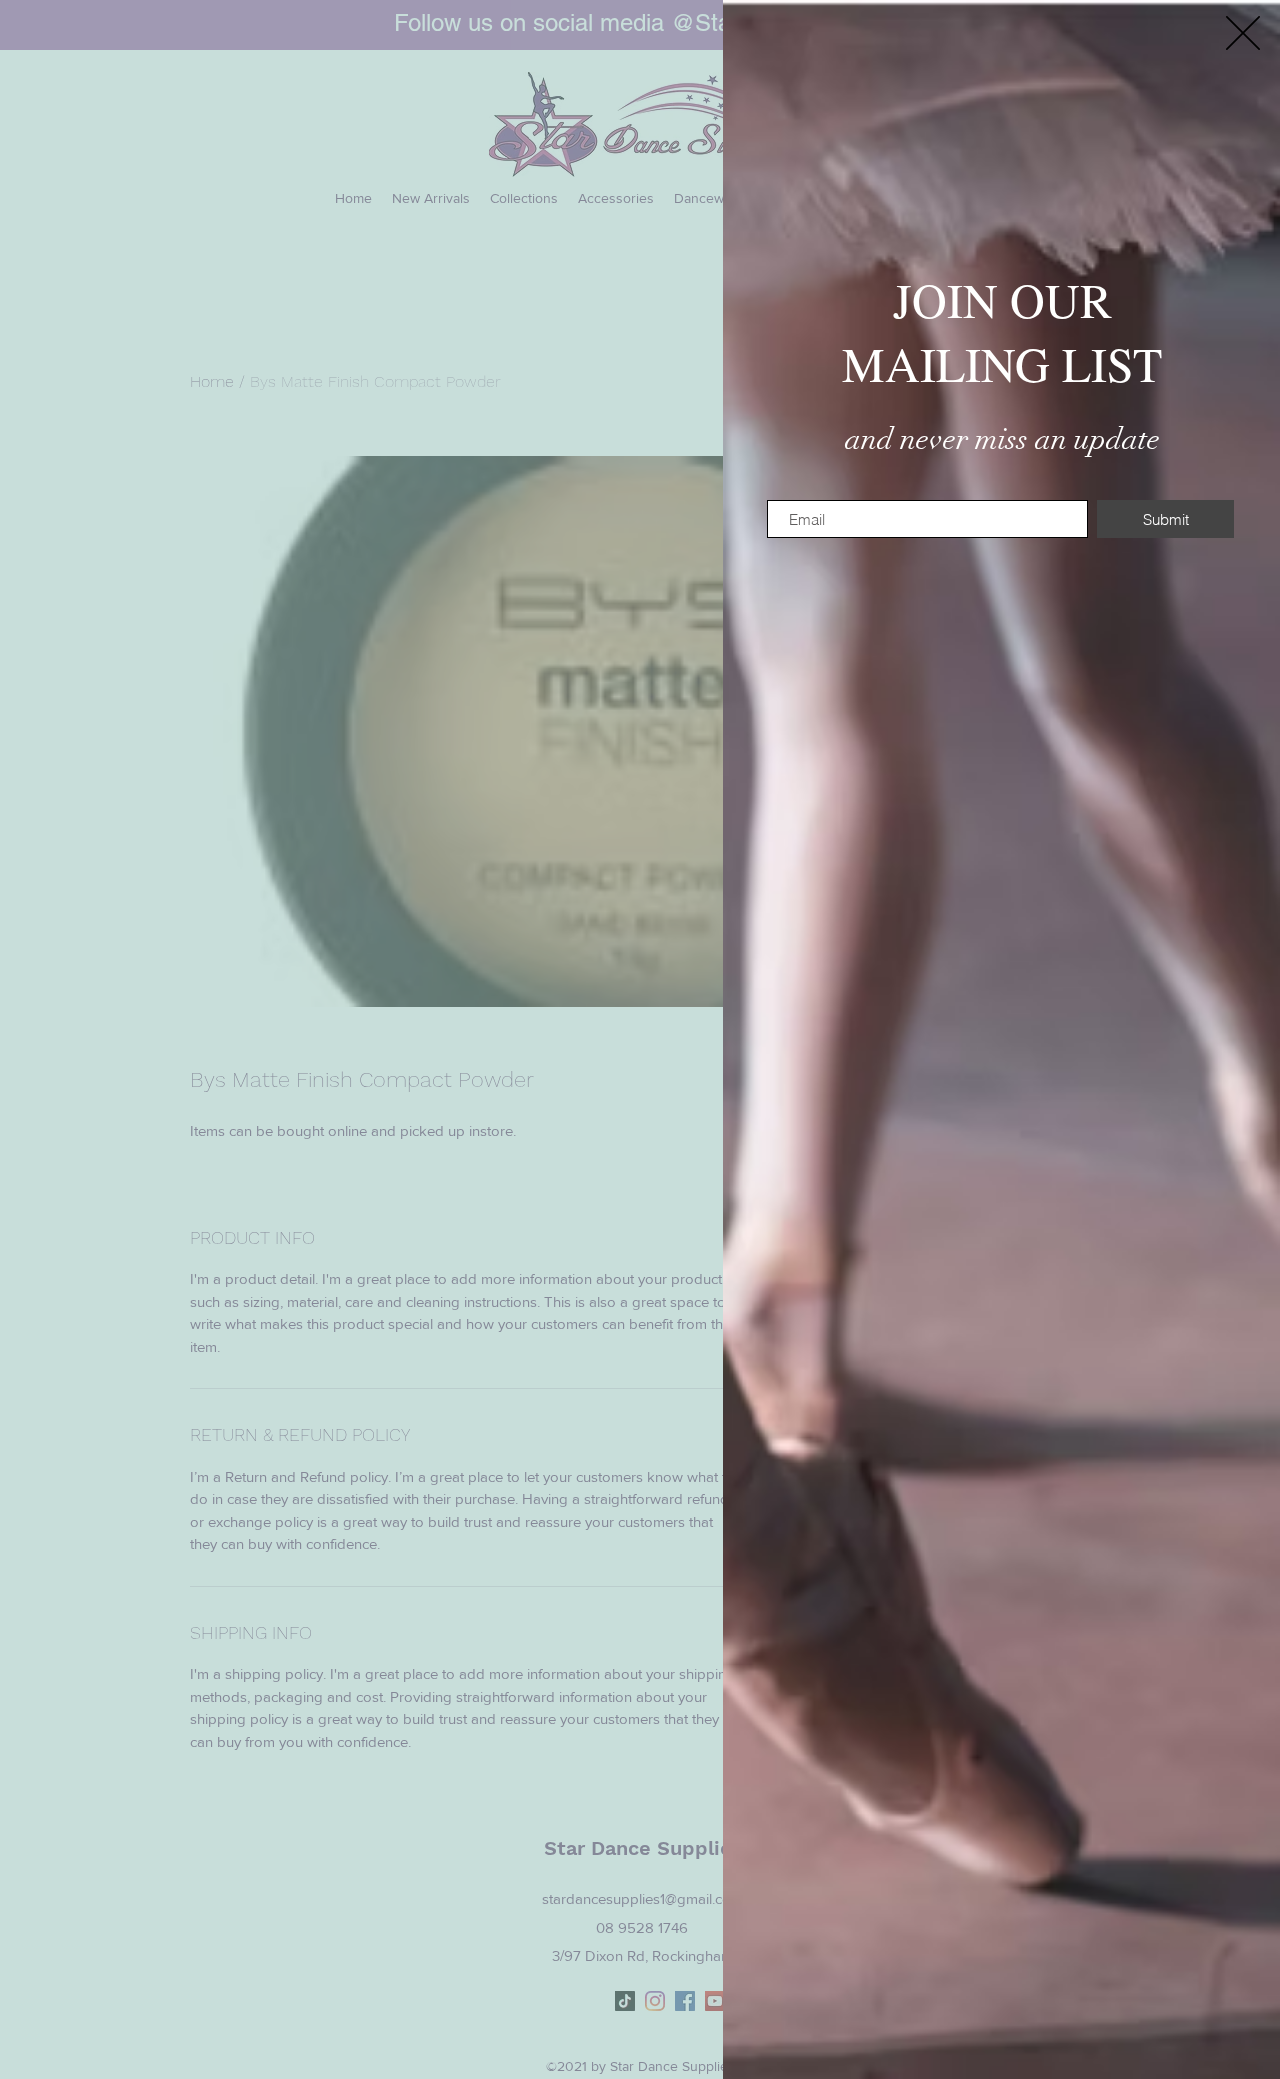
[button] (1243, 33)
